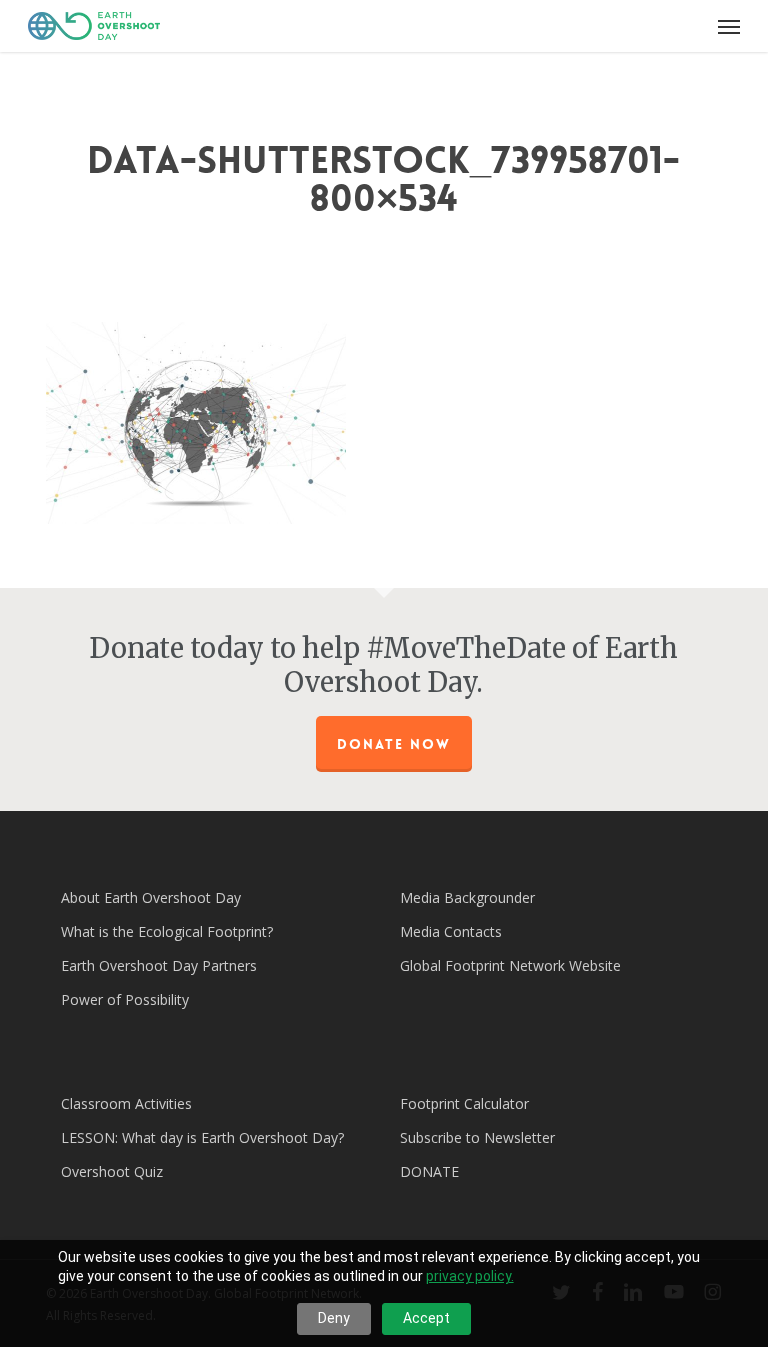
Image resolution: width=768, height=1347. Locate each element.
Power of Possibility (125, 999)
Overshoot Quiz (112, 1171)
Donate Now (394, 744)
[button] (729, 26)
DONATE (429, 1171)
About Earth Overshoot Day (151, 897)
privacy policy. (470, 1276)
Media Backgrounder (467, 897)
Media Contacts (451, 931)
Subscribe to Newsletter (477, 1137)
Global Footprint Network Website (510, 965)
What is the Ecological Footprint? (167, 931)
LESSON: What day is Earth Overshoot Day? (202, 1137)
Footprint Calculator (464, 1103)
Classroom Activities (126, 1103)
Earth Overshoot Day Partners (159, 965)
